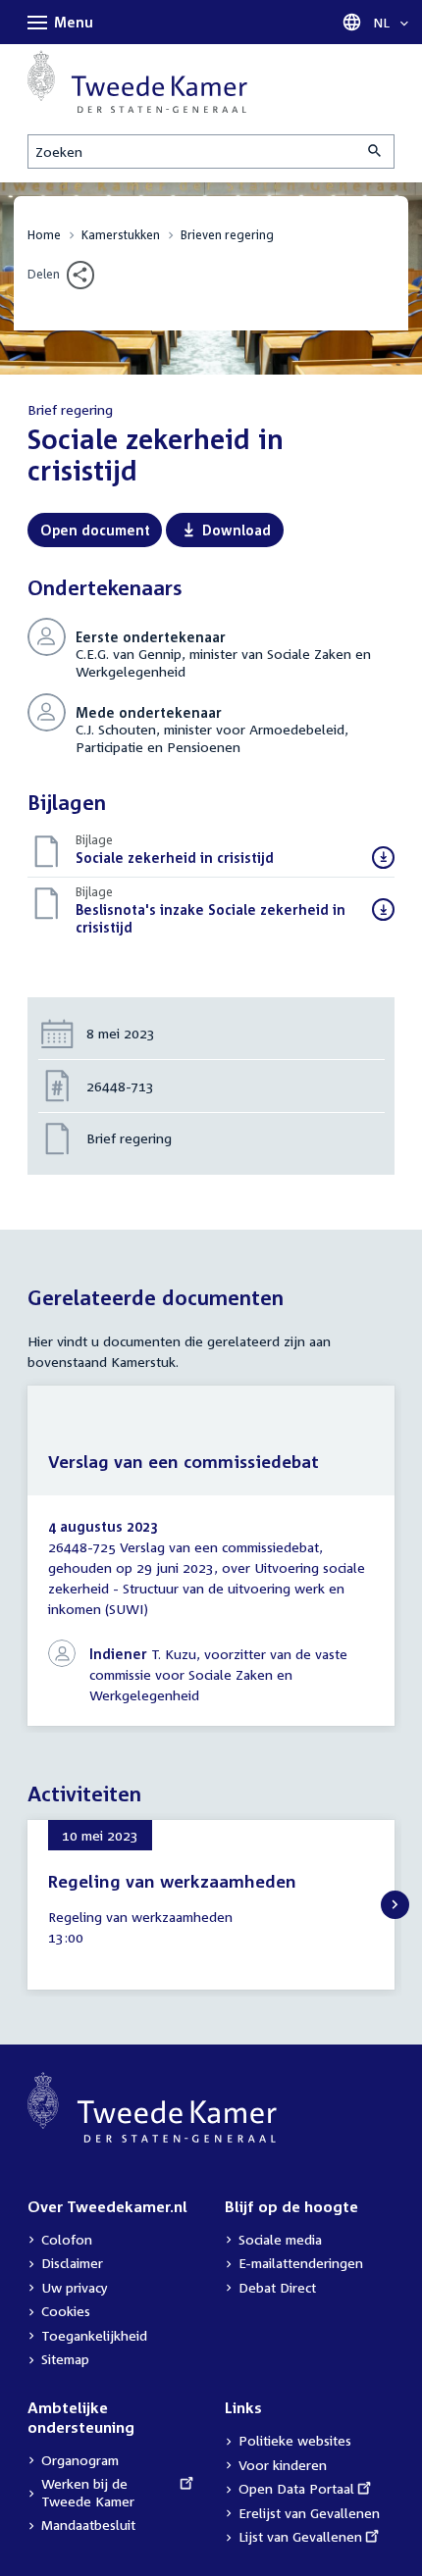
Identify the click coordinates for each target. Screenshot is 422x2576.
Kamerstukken (121, 235)
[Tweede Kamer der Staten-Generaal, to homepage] (137, 81)
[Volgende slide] (395, 1905)
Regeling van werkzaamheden (172, 1881)
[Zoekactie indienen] (376, 152)
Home (44, 235)
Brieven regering (227, 235)
